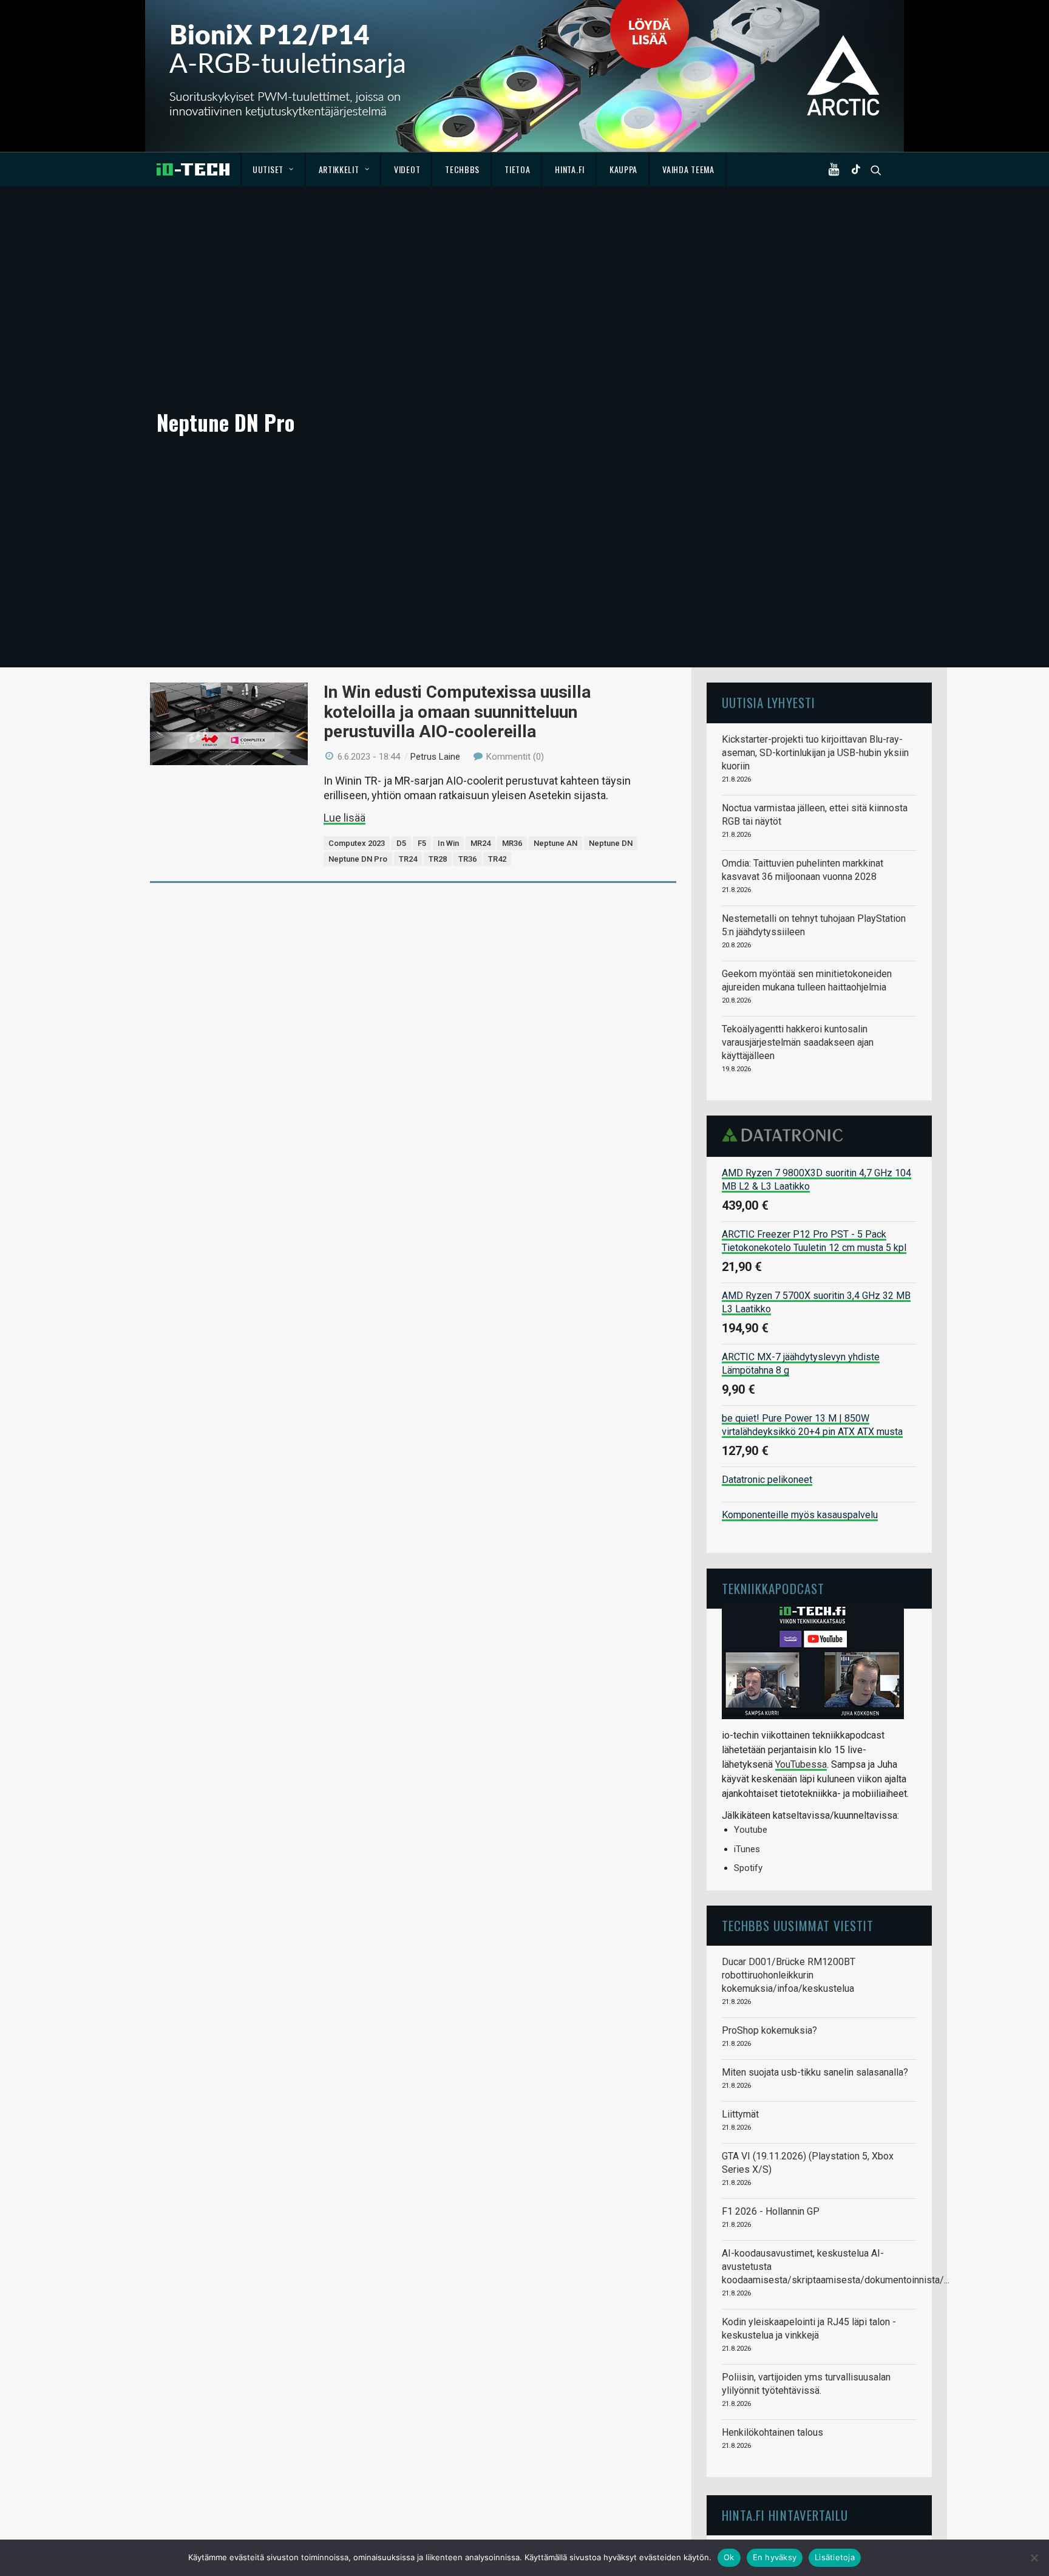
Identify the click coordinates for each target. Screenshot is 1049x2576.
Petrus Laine (435, 757)
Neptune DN (611, 843)
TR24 (408, 859)
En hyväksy (775, 2557)
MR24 (480, 843)
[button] (837, 169)
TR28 (438, 859)
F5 (422, 843)
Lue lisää (345, 818)
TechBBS (462, 169)
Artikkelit (339, 169)
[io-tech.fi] (193, 169)
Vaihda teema (688, 169)
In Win (448, 843)
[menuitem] (273, 169)
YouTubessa (801, 1764)
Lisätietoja (835, 2557)
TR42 (497, 859)
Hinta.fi (570, 169)
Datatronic (786, 1135)
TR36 (467, 859)
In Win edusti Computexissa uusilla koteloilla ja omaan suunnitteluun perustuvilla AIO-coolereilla (457, 711)
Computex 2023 (357, 843)
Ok (729, 2557)
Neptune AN (555, 843)
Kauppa (623, 169)
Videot (407, 169)
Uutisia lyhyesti (769, 702)
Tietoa (517, 169)
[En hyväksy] (1034, 2558)
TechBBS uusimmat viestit (798, 1925)
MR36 (512, 843)
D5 (401, 843)
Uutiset (268, 169)
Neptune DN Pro (358, 859)
